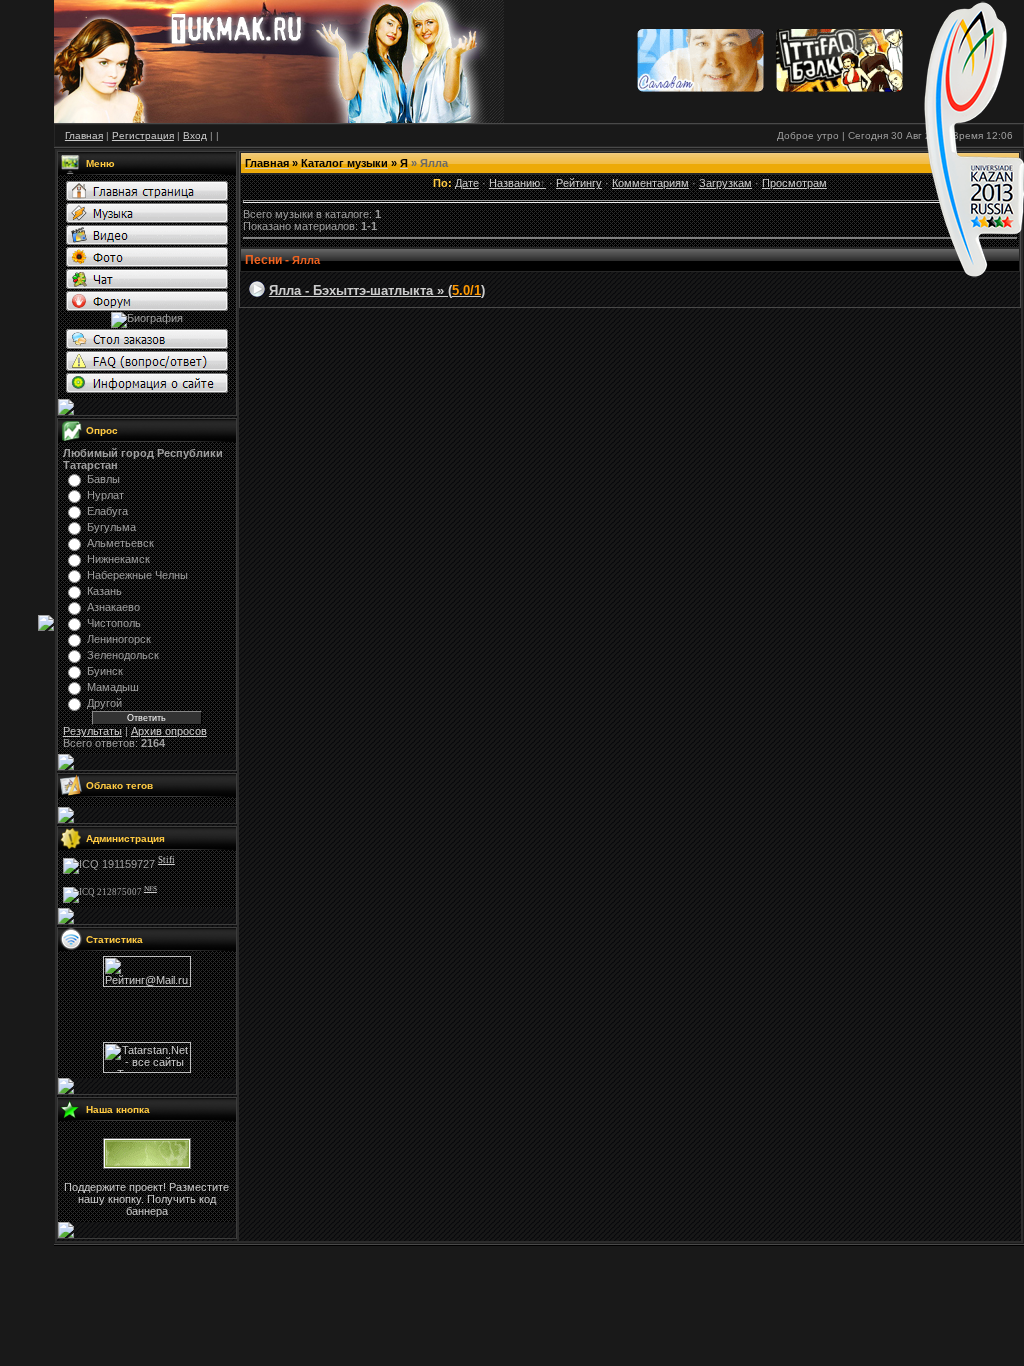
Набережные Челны (137, 575)
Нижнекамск (118, 559)
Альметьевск (120, 543)
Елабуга (107, 511)
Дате (467, 183)
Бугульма (111, 527)
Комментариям (650, 183)
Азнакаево (113, 607)
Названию (514, 183)
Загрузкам (725, 183)
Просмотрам (794, 183)
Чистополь (114, 623)
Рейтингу (579, 183)
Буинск (105, 671)
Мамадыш (113, 687)
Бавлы (103, 479)
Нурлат (105, 495)
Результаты (92, 731)
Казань (104, 591)
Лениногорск (119, 639)
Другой (104, 703)
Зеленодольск (123, 655)
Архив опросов (169, 731)
